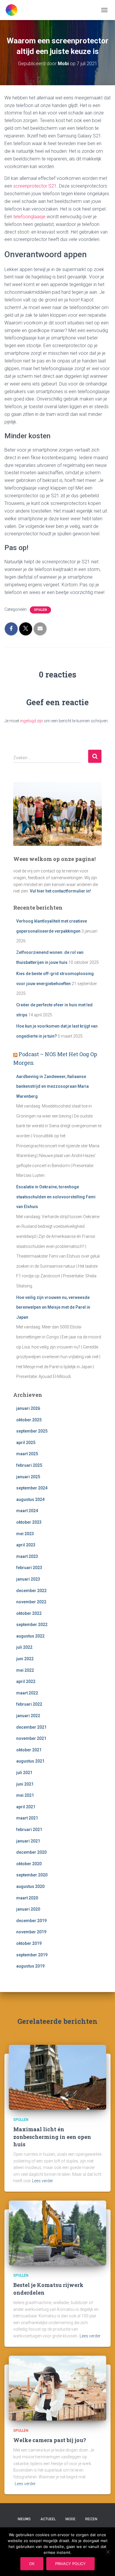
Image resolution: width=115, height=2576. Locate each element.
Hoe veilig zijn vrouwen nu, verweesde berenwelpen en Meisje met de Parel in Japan (53, 1307)
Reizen (91, 2519)
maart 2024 (27, 1511)
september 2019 (32, 1955)
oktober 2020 (29, 1864)
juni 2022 (25, 1659)
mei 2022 (25, 1670)
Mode (70, 2519)
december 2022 (31, 1591)
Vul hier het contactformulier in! (60, 891)
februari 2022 (29, 1704)
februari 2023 (29, 1568)
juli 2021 (24, 1773)
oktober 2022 (29, 1613)
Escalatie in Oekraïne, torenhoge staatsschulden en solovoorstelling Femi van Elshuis (56, 1197)
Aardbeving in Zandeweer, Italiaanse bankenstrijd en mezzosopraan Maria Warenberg (52, 1086)
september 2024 (32, 1488)
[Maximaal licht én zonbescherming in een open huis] (57, 2077)
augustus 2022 (30, 1636)
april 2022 (26, 1681)
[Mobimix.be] (14, 10)
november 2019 (31, 1932)
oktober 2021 (29, 1750)
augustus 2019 (30, 1966)
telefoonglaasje (29, 217)
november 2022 (31, 1602)
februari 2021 (29, 1830)
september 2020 (32, 1875)
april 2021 (26, 1807)
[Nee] (108, 2552)
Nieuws (24, 2519)
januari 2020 (28, 1909)
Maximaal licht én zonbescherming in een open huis (52, 2137)
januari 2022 (28, 1716)
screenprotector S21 (35, 186)
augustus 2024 (30, 1499)
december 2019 (31, 1921)
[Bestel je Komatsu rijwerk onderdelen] (57, 2233)
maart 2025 (27, 1454)
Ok (32, 2564)
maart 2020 (27, 1898)
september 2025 (32, 1431)
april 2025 (26, 1443)
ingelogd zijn (32, 721)
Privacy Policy (70, 2564)
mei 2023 (25, 1534)
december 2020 (31, 1852)
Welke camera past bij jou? (50, 2440)
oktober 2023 (29, 1522)
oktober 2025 (29, 1420)
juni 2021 (25, 1784)
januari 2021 (28, 1841)
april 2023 (26, 1545)
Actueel (48, 2519)
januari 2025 (28, 1477)
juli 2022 (24, 1647)
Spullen (40, 610)
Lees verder (43, 2181)
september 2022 (32, 1625)
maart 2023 (27, 1556)
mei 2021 (25, 1795)
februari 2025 (29, 1465)
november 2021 (31, 1738)
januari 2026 (28, 1408)
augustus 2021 (30, 1761)
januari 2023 (28, 1579)
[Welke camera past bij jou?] (57, 2388)
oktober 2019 (29, 1943)
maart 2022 (27, 1693)
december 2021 (31, 1727)
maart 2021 (27, 1818)
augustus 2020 (30, 1886)
